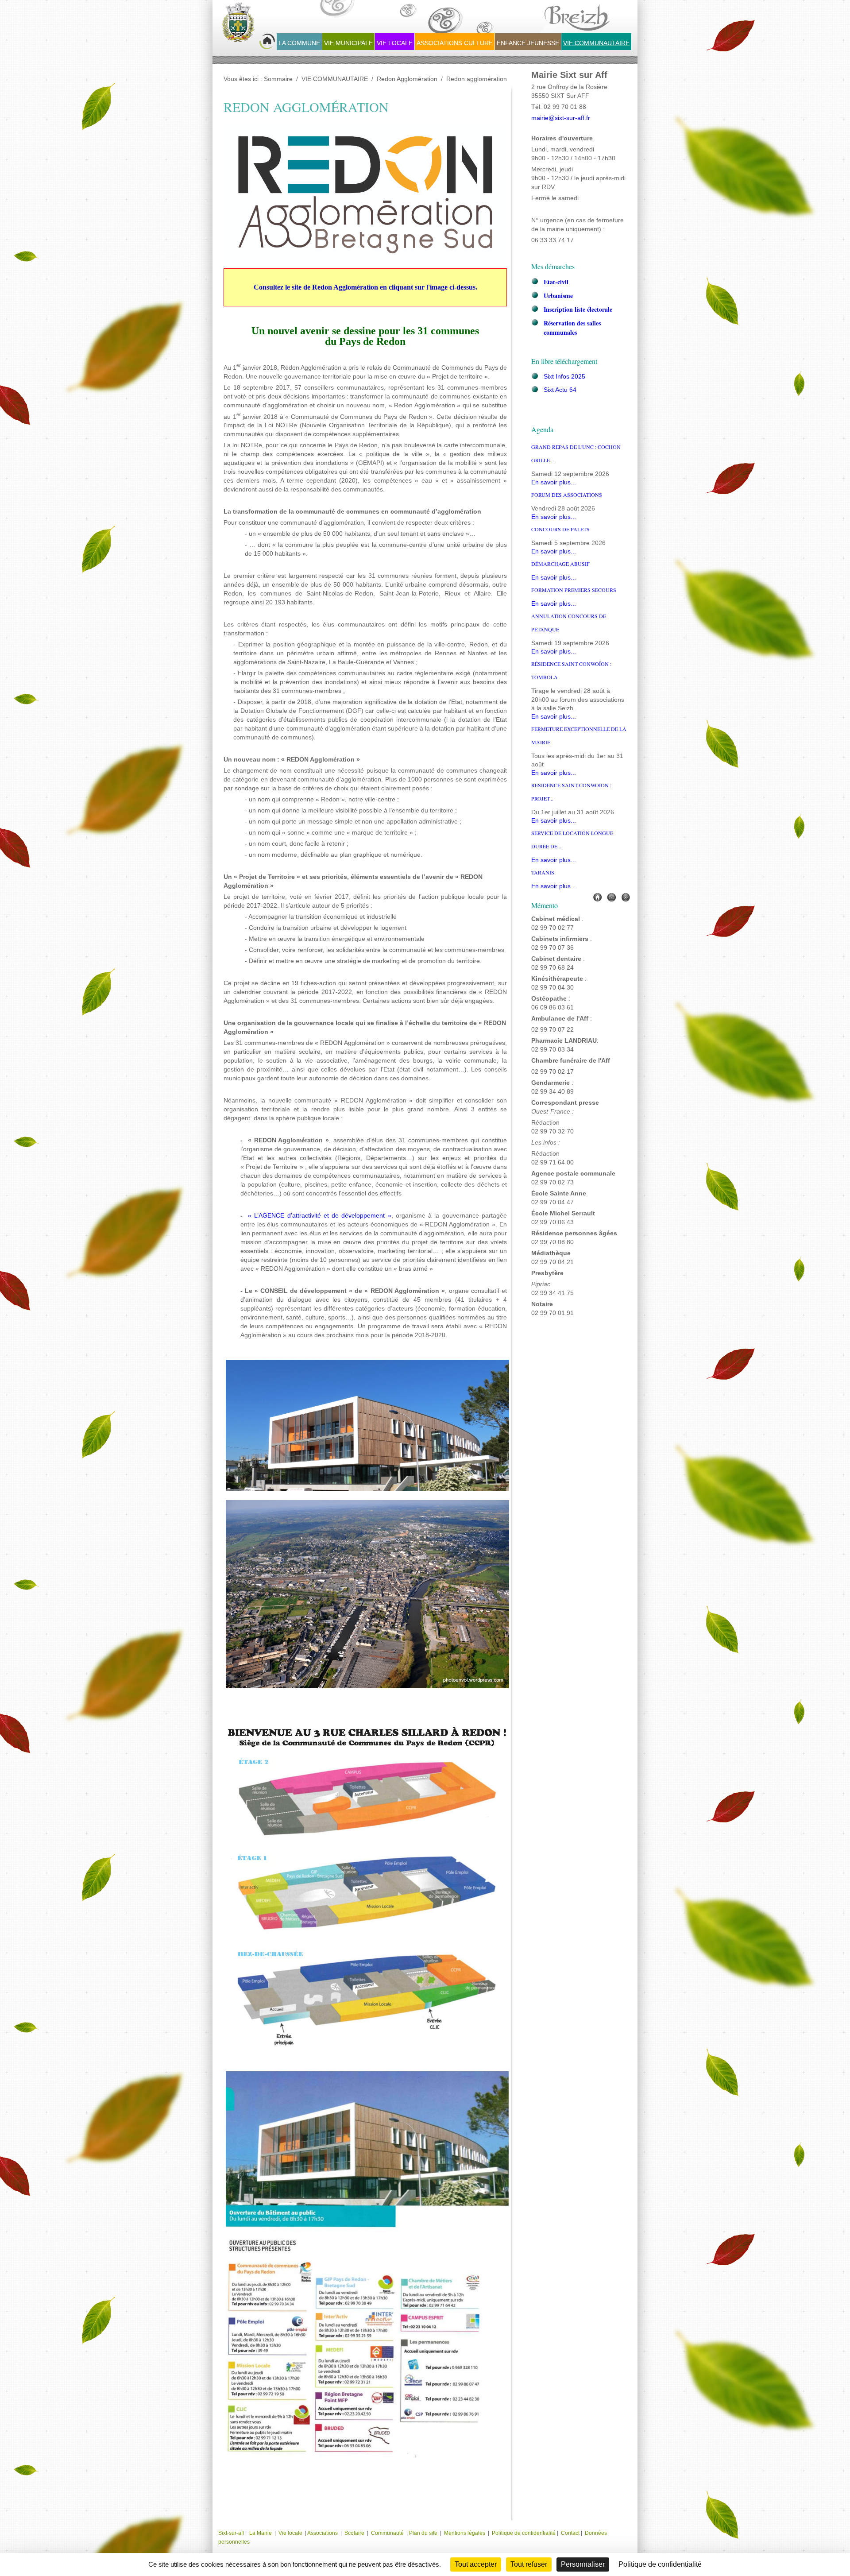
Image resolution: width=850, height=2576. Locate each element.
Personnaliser (583, 2564)
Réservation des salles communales (572, 328)
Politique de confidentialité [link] (660, 2564)
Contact (570, 2533)
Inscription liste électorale (578, 309)
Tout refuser (529, 2564)
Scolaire (354, 2533)
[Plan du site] (626, 897)
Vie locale (290, 2533)
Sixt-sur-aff (232, 2533)
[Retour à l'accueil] (248, 27)
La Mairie (261, 2533)
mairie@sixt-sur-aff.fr (561, 118)
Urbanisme (558, 296)
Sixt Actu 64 (560, 390)
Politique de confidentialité (524, 2533)
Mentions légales (465, 2533)
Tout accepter (476, 2564)
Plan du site (423, 2533)
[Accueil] (597, 897)
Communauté (387, 2533)
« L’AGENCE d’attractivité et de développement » (320, 1216)
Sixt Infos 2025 (564, 377)
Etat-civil (556, 282)
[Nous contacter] (611, 897)
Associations (323, 2533)
